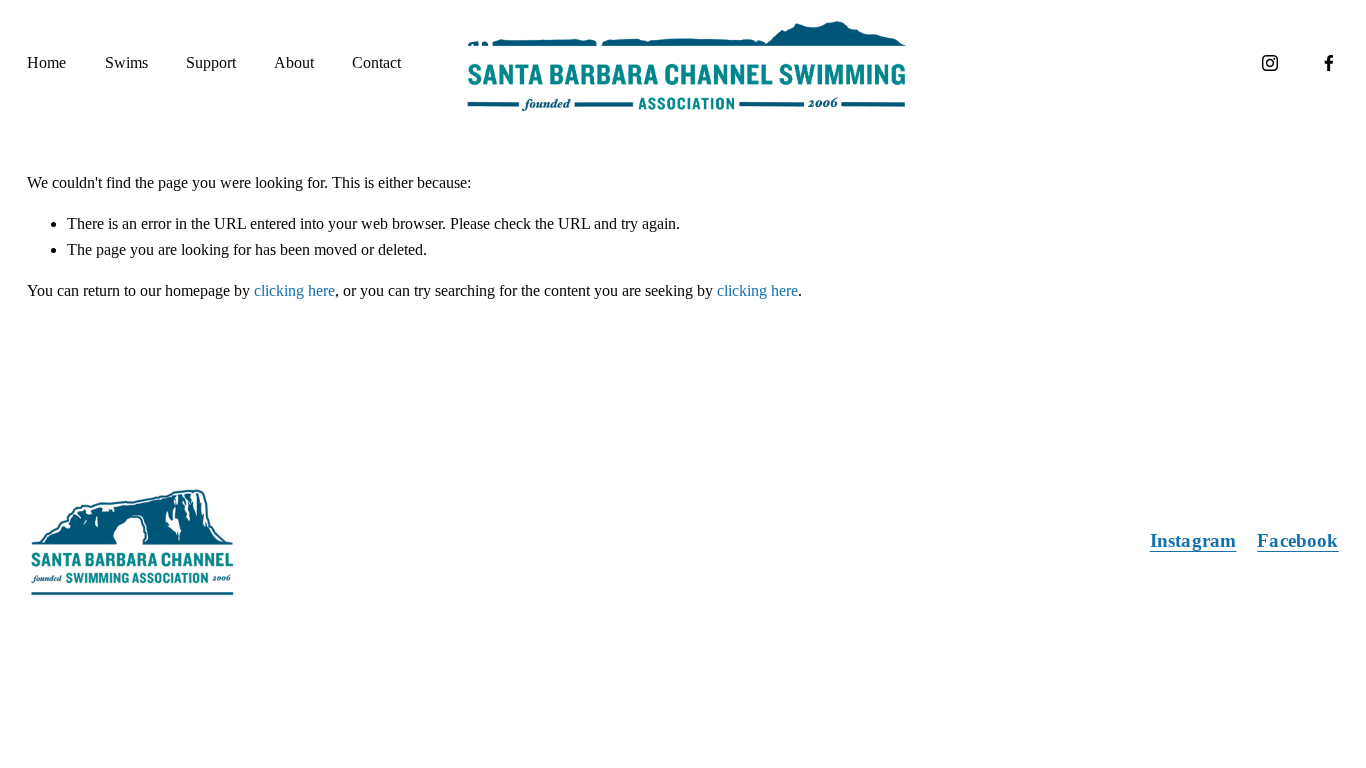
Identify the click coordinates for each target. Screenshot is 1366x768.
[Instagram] (1270, 63)
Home (46, 62)
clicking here (294, 290)
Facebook (1298, 540)
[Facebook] (1329, 63)
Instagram (1193, 540)
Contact (376, 62)
